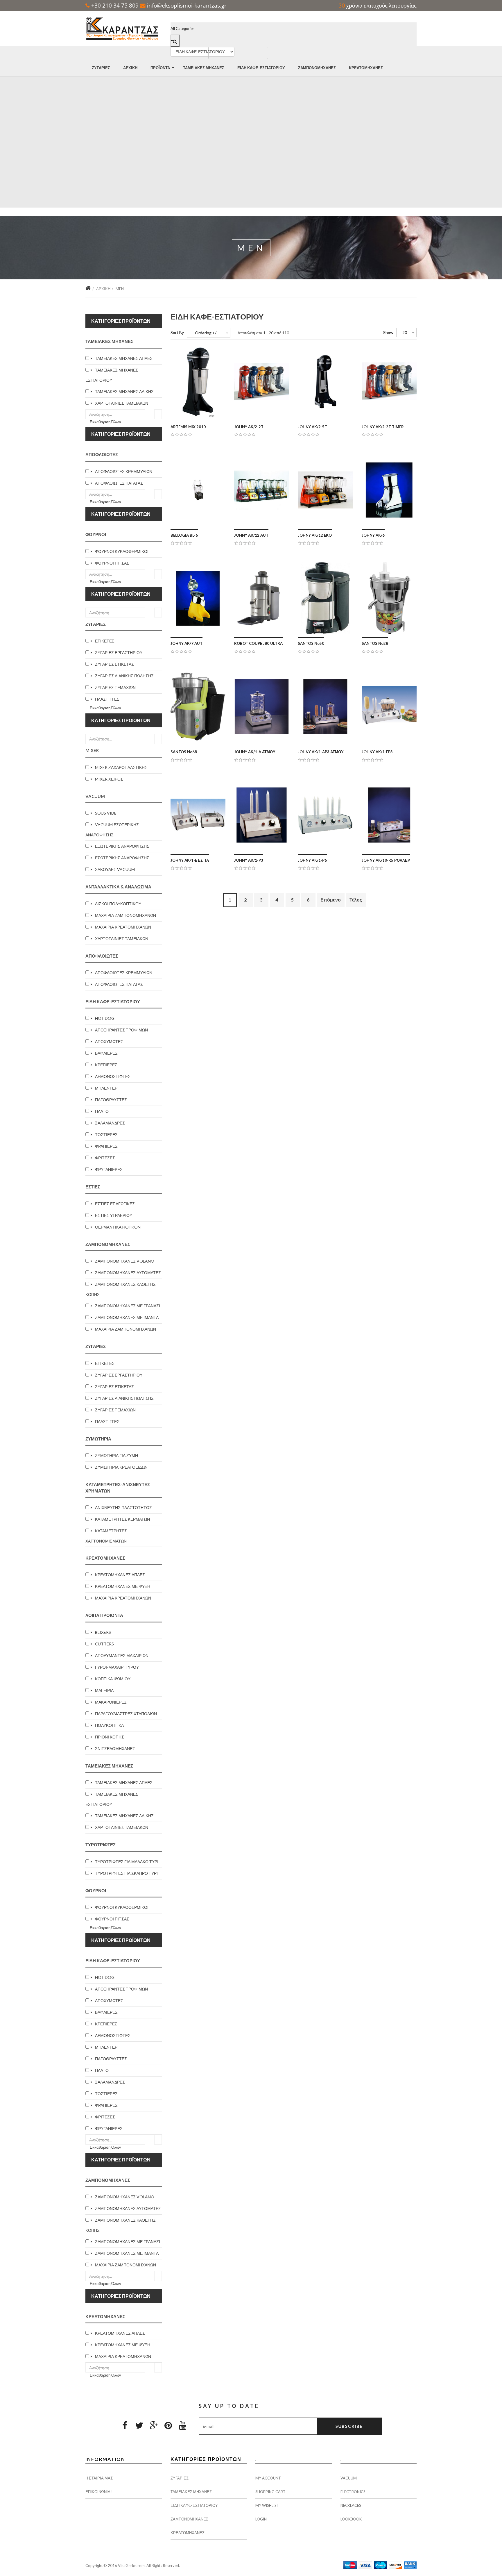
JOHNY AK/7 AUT (187, 643)
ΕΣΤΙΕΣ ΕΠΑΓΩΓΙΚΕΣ (115, 1204)
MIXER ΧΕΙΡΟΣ (109, 779)
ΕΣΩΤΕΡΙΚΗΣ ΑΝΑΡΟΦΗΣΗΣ (122, 858)
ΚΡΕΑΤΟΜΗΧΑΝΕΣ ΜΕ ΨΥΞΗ (123, 1586)
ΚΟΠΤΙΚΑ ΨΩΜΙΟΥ (113, 1679)
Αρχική (130, 68)
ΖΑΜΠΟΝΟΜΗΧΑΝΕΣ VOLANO (125, 1261)
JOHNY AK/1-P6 (312, 860)
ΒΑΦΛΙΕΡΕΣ (106, 1053)
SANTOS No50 (311, 643)
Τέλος (356, 900)
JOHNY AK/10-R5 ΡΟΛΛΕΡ (386, 860)
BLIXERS (103, 1632)
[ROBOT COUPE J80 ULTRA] (262, 598)
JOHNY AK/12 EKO (315, 535)
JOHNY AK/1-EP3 (377, 752)
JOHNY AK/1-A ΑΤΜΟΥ (255, 752)
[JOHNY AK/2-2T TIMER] (389, 382)
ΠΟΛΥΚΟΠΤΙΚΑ (109, 1725)
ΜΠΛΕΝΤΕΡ (106, 1088)
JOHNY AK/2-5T (312, 427)
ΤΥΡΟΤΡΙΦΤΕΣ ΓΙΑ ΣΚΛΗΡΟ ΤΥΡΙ (126, 1873)
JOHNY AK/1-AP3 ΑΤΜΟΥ (321, 752)
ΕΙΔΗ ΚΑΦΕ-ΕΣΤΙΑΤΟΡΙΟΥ (261, 68)
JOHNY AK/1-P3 (249, 860)
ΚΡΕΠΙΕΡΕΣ (106, 1065)
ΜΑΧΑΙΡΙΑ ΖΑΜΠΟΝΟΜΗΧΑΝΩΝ (125, 915)
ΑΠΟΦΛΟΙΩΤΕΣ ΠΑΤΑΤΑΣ (119, 483)
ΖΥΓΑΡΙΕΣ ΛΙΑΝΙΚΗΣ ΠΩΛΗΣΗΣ (124, 676)
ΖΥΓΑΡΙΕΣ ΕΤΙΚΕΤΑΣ (114, 664)
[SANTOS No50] (325, 598)
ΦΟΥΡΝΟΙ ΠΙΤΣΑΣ (112, 563)
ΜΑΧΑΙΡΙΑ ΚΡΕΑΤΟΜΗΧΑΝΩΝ (123, 927)
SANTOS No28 (375, 643)
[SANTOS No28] (389, 598)
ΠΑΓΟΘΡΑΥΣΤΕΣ (111, 1100)
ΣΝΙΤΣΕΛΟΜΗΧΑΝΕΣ (115, 1748)
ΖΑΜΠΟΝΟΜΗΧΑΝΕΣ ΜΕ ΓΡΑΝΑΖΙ (128, 1306)
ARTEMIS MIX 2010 (188, 427)
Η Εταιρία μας (99, 2478)
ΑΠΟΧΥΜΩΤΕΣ (109, 1041)
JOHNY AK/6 (373, 535)
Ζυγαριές (101, 68)
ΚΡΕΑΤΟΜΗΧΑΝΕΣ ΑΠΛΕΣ (120, 1575)
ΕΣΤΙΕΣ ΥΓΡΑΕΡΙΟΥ (114, 1215)
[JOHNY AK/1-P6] (325, 815)
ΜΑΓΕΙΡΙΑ (104, 1690)
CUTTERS (104, 1644)
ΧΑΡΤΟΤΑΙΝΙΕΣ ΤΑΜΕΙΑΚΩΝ (122, 403)
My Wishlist (267, 2505)
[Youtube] (183, 2425)
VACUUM (349, 2478)
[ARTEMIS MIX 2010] (198, 382)
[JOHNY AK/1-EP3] (389, 707)
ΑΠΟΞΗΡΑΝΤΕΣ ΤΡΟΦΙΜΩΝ (121, 1030)
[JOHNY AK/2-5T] (325, 382)
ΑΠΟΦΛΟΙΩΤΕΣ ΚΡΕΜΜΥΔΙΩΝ (124, 471)
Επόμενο (331, 900)
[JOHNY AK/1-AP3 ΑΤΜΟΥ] (325, 707)
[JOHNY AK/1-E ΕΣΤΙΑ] (198, 815)
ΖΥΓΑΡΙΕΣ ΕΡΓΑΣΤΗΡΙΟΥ (119, 653)
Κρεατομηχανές (366, 68)
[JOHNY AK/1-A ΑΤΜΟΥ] (262, 707)
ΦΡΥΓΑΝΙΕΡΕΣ (109, 1169)
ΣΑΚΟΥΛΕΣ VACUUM (115, 869)
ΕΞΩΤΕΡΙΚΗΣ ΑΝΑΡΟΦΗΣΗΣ (122, 846)
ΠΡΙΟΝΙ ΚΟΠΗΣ (110, 1737)
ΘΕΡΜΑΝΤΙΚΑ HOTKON (118, 1227)
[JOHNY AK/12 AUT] (262, 490)
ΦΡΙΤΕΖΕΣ (105, 1158)
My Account (268, 2478)
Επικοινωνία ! (99, 2492)
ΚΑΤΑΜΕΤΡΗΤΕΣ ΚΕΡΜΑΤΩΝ (122, 1519)
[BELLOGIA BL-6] (198, 490)
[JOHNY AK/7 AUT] (198, 598)
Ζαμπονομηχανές (317, 68)
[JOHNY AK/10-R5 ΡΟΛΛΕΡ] (389, 815)
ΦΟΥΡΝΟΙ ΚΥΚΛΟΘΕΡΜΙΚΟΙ (122, 551)
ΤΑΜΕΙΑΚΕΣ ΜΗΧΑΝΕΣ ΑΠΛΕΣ (124, 358)
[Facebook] (125, 2425)
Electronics (353, 2492)
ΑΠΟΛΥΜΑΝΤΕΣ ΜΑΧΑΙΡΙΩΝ (122, 1655)
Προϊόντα (160, 68)
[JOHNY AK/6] (389, 490)
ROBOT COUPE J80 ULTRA (258, 643)
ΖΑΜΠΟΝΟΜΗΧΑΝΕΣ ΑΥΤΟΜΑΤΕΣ (128, 1273)
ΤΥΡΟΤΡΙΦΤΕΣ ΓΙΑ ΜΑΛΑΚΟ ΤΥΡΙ (127, 1862)
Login (261, 2519)
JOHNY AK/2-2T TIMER (383, 427)
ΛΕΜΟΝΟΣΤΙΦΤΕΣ (113, 1076)
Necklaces (351, 2505)
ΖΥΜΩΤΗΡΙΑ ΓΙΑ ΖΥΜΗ (116, 1455)
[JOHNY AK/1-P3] (262, 815)
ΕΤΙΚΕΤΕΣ (105, 641)
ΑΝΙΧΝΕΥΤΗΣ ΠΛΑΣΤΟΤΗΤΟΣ (123, 1507)
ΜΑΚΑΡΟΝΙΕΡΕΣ (111, 1702)
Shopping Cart (270, 2492)
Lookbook (351, 2519)
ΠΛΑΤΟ (102, 1111)
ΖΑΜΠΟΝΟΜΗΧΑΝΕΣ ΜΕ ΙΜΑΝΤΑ (127, 1317)
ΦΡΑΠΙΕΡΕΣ (106, 1146)
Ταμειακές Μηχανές (204, 68)
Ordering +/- (206, 333)
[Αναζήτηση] (158, 414)
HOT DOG (105, 1018)
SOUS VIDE (106, 813)
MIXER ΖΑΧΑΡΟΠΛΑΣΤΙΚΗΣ (121, 767)
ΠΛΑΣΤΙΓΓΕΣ (107, 699)
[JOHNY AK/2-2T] (262, 382)
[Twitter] (139, 2425)
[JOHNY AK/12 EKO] (325, 490)
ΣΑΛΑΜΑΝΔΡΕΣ (110, 1123)
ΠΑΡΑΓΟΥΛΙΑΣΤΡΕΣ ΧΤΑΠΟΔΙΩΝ (126, 1714)
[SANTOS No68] (198, 707)
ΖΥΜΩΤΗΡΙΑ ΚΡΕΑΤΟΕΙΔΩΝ (121, 1467)
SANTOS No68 (184, 752)
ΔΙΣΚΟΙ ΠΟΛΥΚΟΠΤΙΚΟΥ (118, 904)
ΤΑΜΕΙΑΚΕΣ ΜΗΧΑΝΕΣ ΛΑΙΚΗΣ (124, 391)
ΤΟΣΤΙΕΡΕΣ (106, 1135)
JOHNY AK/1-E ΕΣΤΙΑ (190, 860)
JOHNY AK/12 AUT (251, 535)
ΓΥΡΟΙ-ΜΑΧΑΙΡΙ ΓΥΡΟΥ (117, 1667)
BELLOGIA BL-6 (184, 535)
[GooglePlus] (154, 2425)
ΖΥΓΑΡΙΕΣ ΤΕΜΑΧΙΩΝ (115, 687)
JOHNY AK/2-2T (249, 427)
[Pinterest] (168, 2425)
